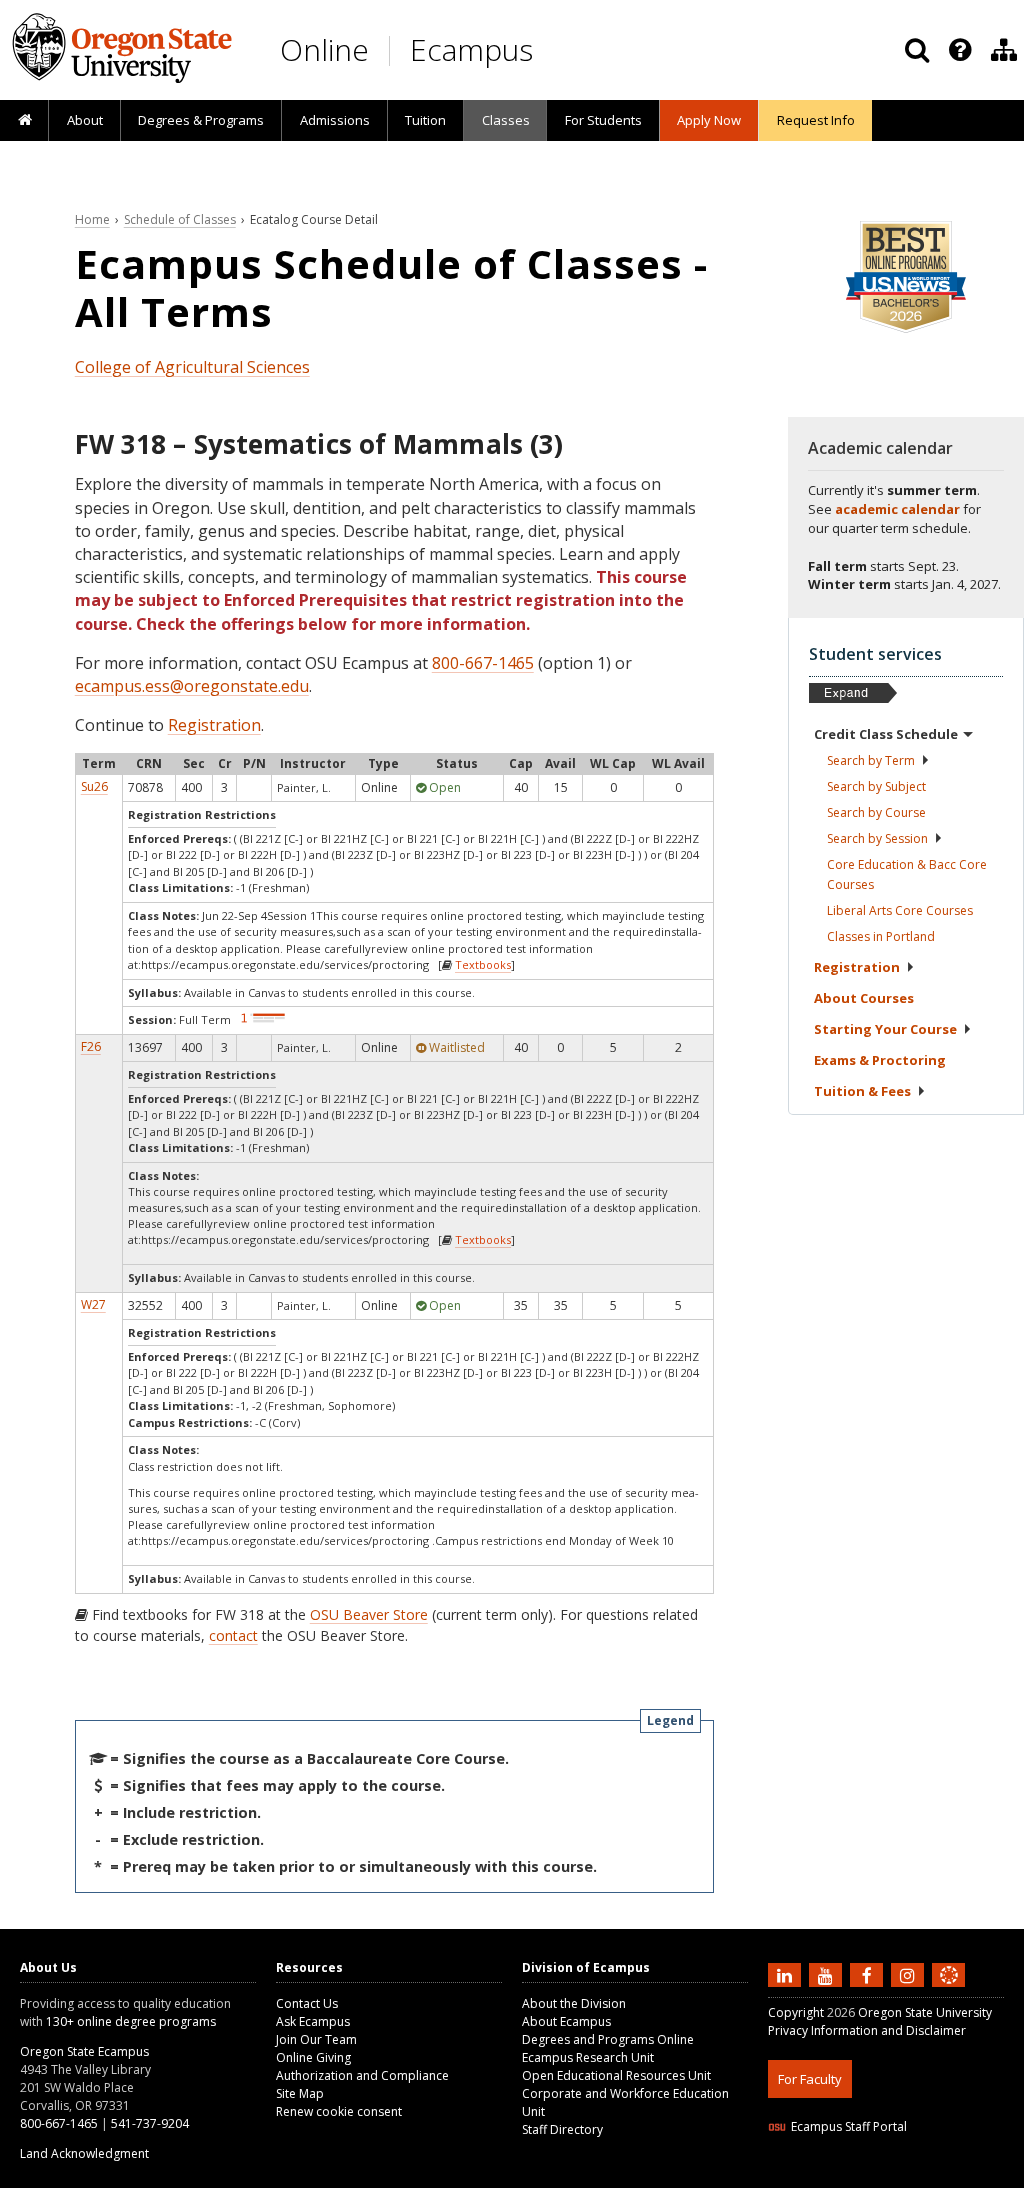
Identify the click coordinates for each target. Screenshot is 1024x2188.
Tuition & (862, 1091)
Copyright (796, 2012)
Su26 (94, 786)
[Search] (917, 50)
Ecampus (471, 49)
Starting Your (885, 1029)
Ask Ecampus (313, 2021)
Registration (214, 725)
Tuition (425, 120)
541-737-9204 (150, 2123)
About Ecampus (566, 2021)
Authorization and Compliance (362, 2075)
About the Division (574, 2003)
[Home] (24, 121)
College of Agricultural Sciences (192, 367)
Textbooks (483, 964)
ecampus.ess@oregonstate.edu (192, 686)
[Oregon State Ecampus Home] (393, 50)
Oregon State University (925, 2012)
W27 (93, 1304)
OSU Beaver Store (369, 1614)
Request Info (816, 120)
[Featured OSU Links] (960, 50)
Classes (506, 120)
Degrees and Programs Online (608, 2039)
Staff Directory (562, 2129)
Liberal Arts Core (900, 910)
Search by (871, 760)
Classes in (881, 936)
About (85, 120)
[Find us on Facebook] (869, 1974)
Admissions (335, 120)
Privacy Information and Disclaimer (867, 2030)
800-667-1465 (483, 663)
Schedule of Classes (180, 219)
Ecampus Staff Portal (849, 2126)
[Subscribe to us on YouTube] (828, 1974)
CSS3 (925, 2175)
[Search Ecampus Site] (917, 50)
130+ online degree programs (131, 2021)
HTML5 (879, 2175)
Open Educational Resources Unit (616, 2075)
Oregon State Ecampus (84, 2051)
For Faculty (810, 2079)
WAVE (968, 2175)
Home (92, 219)
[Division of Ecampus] (1004, 50)
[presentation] (958, 50)
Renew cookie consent (339, 2111)
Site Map (300, 2093)
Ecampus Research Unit (588, 2057)
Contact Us (307, 2003)
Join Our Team (316, 2039)
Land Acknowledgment (84, 2153)
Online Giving (313, 2057)
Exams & (880, 1060)
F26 (91, 1046)
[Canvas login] (949, 1991)
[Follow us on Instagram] (910, 1974)
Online (324, 49)
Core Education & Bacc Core (907, 874)
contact (233, 1635)
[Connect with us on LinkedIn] (787, 1974)
